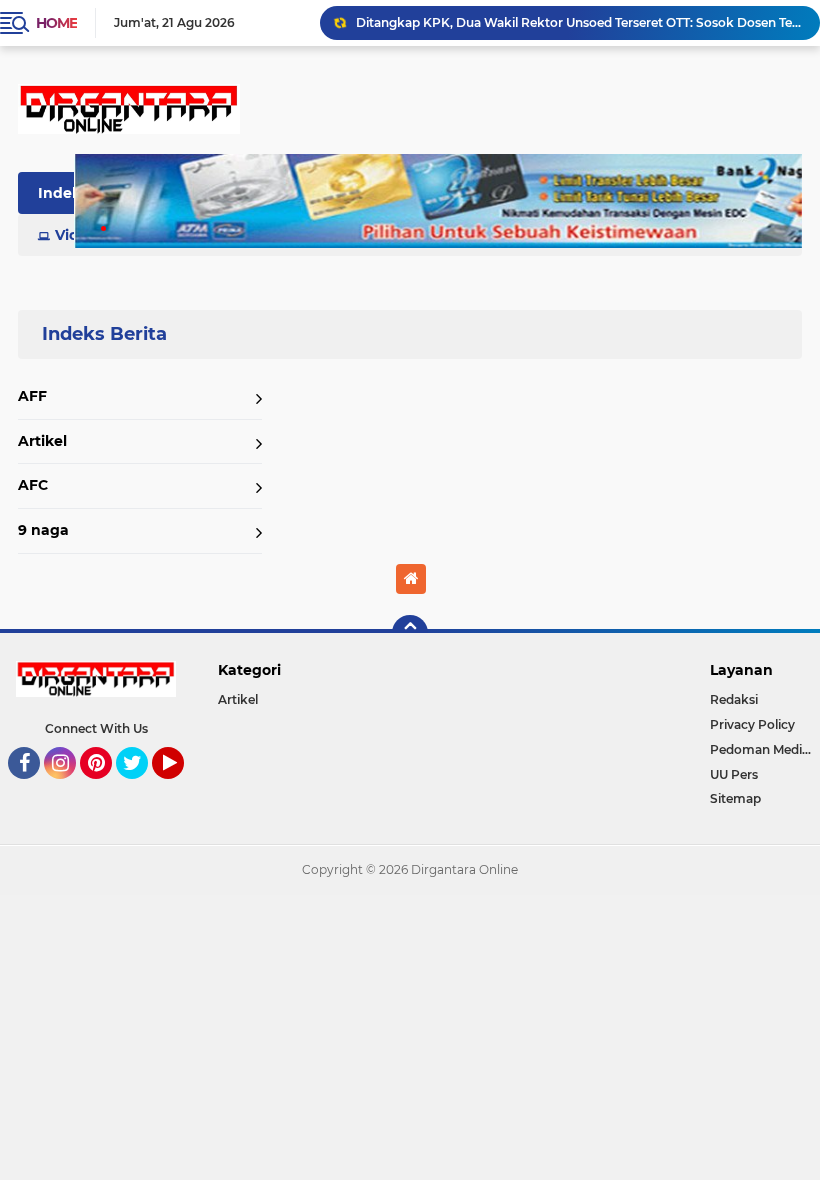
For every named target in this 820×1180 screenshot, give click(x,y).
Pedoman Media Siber (765, 749)
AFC (33, 485)
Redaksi (734, 699)
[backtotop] (410, 633)
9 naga (43, 530)
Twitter (141, 788)
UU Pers (734, 774)
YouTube (181, 788)
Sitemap (735, 798)
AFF (32, 396)
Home (56, 23)
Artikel (42, 441)
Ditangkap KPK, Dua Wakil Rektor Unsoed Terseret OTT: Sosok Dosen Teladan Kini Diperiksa (579, 22)
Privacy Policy (752, 724)
